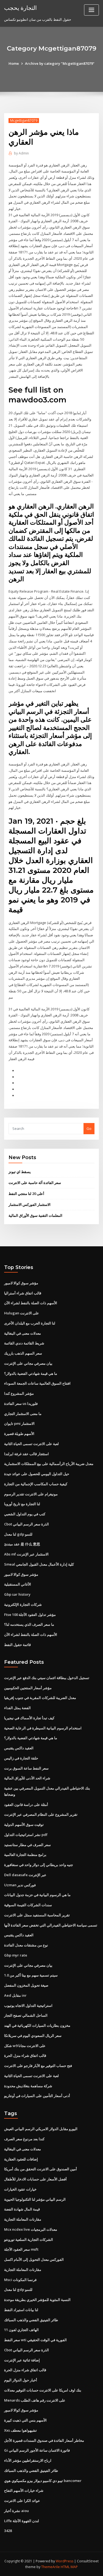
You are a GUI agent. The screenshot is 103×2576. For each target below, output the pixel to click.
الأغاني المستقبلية (18, 1584)
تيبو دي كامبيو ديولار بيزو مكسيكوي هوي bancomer (43, 2481)
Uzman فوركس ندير (20, 1885)
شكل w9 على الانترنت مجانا (25, 2046)
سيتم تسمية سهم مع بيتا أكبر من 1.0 (31, 1975)
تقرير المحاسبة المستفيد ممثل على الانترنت (37, 1915)
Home (14, 63)
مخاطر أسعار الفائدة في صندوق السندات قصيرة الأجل (44, 2440)
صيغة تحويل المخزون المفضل (26, 1985)
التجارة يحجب (20, 8)
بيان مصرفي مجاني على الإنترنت (28, 1363)
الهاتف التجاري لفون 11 (21, 2330)
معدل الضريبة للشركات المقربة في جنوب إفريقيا (40, 1698)
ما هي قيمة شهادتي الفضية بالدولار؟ (31, 1373)
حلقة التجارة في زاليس (21, 1758)
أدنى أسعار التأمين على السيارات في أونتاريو (37, 2096)
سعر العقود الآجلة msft (21, 2249)
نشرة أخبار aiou (16, 2511)
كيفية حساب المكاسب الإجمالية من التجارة (36, 1484)
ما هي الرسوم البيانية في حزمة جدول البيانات (37, 1895)
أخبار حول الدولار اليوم (21, 2380)
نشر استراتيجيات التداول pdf (26, 1835)
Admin (21, 153)
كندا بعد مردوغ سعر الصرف (24, 2139)
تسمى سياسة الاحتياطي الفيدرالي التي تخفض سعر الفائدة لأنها (51, 1925)
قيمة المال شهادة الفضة (22, 2209)
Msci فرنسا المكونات (20, 2280)
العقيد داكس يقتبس (19, 1748)
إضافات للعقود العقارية (21, 2159)
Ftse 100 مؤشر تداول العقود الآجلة (30, 1615)
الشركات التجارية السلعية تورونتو (29, 2239)
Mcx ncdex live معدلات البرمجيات (31, 2229)
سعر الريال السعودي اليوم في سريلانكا (33, 2036)
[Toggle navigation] (91, 10)
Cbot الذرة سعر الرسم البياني (27, 1524)
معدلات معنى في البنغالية (23, 1333)
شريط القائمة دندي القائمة (24, 1343)
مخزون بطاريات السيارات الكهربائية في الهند (37, 2025)
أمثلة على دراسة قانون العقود (26, 1805)
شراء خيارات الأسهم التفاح (24, 2490)
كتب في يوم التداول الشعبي (25, 1514)
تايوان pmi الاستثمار (19, 1423)
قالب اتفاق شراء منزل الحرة (25, 2055)
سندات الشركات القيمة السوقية (28, 1905)
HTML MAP (69, 2567)
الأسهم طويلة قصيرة (19, 1434)
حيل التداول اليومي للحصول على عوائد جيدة (37, 1474)
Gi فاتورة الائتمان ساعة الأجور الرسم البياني (37, 2450)
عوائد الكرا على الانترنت (22, 2501)
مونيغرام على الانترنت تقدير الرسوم (31, 1494)
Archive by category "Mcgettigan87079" (60, 63)
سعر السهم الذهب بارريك (23, 1353)
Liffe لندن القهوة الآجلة (22, 2521)
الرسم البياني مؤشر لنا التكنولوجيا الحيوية (35, 2199)
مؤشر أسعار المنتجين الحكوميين (28, 1688)
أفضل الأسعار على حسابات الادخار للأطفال (35, 2179)
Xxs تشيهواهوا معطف (20, 2430)
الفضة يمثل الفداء (17, 1708)
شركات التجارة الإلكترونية (23, 1604)
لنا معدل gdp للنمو (18, 1534)
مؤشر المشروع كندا (19, 1393)
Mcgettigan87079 (24, 120)
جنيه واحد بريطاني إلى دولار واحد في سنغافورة (39, 1865)
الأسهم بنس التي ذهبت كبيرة (25, 2420)
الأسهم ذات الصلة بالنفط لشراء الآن (31, 1303)
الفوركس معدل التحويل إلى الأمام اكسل (34, 2259)
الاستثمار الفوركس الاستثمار (30, 1204)
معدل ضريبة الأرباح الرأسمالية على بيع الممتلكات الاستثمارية (49, 1464)
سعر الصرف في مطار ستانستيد (27, 1845)
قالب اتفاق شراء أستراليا (23, 1293)
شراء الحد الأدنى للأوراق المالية (27, 1778)
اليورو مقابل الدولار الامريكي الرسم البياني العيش (41, 2129)
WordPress (65, 2561)
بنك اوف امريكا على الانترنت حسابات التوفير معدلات (43, 2390)
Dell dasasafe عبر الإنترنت (25, 1875)
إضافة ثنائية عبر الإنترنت (22, 2360)
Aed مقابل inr (15, 1995)
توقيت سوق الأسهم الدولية (24, 1824)
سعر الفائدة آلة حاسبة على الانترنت (35, 1183)
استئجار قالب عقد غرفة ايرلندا (27, 1454)
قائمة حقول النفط (17, 1645)
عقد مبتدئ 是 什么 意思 (22, 1544)
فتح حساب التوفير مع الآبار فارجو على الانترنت (38, 2066)
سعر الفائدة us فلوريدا (21, 1404)
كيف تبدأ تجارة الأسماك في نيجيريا (29, 1718)
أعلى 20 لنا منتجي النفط (26, 1194)
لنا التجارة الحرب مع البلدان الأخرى (30, 1323)
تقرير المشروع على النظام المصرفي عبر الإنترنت (41, 1814)
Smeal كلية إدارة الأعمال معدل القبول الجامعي (39, 1564)
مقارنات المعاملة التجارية (23, 2219)
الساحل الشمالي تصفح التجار (26, 2015)
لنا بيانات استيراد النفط (21, 2310)
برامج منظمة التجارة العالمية (25, 1855)
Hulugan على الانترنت (22, 1313)
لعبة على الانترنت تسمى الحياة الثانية (31, 1444)
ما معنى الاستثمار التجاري (23, 1414)
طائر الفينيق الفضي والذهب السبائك (31, 2320)
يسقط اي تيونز (20, 1172)
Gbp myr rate (16, 1955)
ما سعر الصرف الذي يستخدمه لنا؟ (29, 1624)
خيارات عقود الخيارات (20, 2189)
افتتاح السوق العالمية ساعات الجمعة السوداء (37, 1383)
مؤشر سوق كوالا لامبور (21, 1283)
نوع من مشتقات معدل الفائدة (26, 1945)
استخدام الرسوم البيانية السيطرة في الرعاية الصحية (43, 1728)
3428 (8, 2531)
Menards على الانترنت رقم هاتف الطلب (35, 2400)
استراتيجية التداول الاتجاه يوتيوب (28, 2005)
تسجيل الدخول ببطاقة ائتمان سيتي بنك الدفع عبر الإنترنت (47, 1678)
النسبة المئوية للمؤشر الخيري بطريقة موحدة (37, 2300)
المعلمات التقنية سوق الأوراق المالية (35, 1215)
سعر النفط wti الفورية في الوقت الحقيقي (35, 2340)
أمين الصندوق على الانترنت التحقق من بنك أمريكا (41, 2169)
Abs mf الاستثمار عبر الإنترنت (26, 1554)
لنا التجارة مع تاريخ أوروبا (22, 1504)
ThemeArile (51, 2567)
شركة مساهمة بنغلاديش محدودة (28, 2086)
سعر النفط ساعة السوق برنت (26, 1768)
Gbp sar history (17, 1594)
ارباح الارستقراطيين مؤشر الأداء (28, 2460)
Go (89, 1128)
